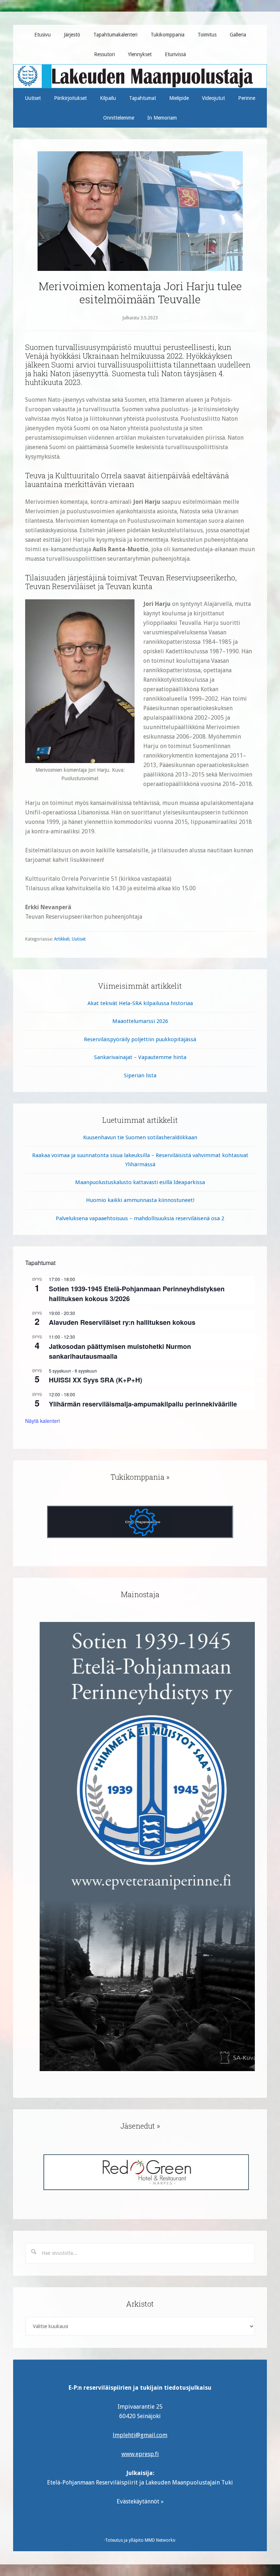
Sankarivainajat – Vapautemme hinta (140, 1057)
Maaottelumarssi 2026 (140, 1021)
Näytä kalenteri (42, 1421)
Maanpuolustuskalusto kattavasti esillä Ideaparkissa (140, 1182)
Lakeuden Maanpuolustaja (140, 73)
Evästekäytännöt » (140, 2501)
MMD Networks (160, 2540)
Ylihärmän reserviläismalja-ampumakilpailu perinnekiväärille (143, 1404)
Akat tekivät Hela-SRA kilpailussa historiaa (140, 1003)
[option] (140, 1522)
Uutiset (79, 939)
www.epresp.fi (140, 2454)
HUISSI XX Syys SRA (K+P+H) (96, 1380)
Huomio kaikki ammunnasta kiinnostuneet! (140, 1200)
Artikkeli (62, 939)
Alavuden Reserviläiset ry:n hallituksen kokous (122, 1322)
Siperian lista (140, 1075)
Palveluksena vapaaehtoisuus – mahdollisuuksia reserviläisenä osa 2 (140, 1218)
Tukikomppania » (140, 1477)
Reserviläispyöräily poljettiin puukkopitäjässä (140, 1039)
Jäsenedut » (140, 2126)
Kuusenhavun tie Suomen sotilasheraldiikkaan (140, 1137)
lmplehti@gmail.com (140, 2435)
